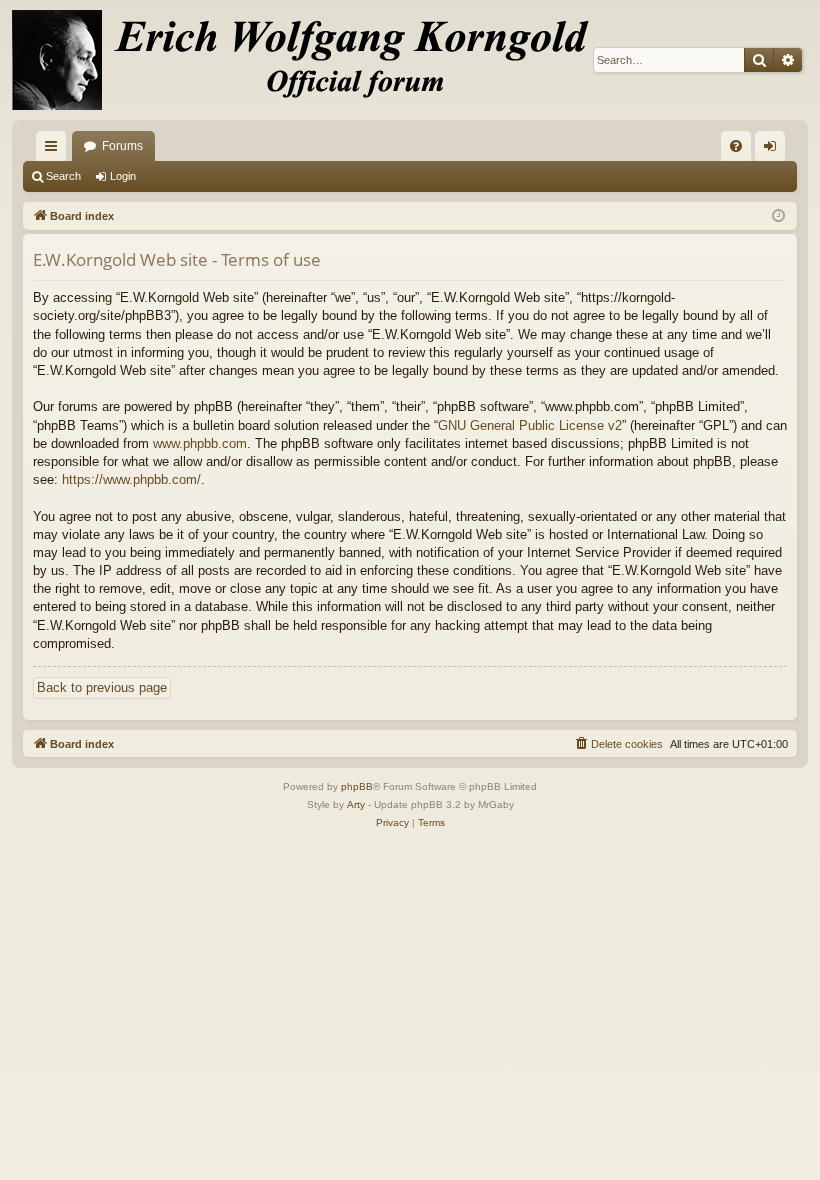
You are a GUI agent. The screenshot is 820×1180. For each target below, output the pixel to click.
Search (63, 176)
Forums (122, 146)
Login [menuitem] (774, 150)
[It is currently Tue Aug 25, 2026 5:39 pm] (778, 216)
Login (123, 176)
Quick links (55, 150)
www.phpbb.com (200, 443)
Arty (356, 804)
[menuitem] (736, 146)
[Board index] (312, 60)
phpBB (357, 786)
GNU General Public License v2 (530, 425)
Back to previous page (102, 687)
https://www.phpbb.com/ (131, 479)
